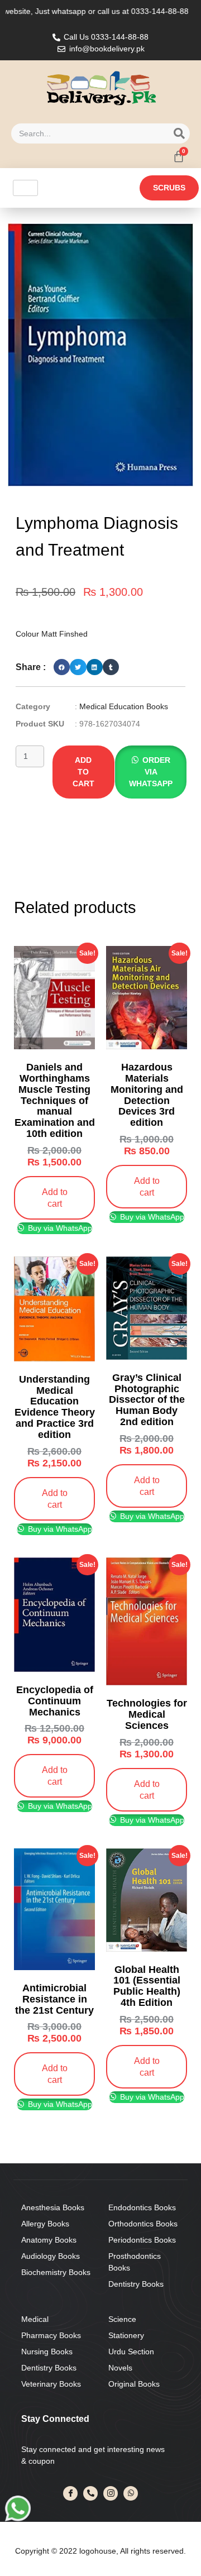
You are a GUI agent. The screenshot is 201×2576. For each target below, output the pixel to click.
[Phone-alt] (90, 2493)
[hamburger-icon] (25, 188)
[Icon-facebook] (70, 2493)
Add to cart (83, 772)
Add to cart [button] (55, 1198)
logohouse (97, 2551)
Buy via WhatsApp (59, 1228)
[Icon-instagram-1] (111, 2493)
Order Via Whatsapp (151, 772)
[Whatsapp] (131, 2493)
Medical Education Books (124, 706)
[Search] (179, 133)
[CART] (179, 156)
